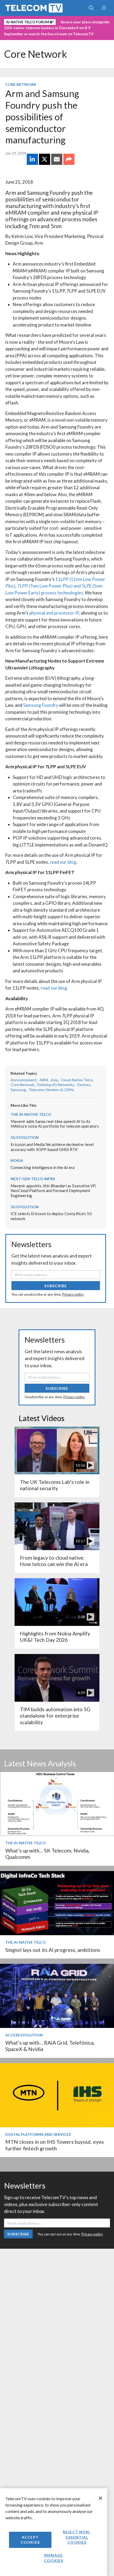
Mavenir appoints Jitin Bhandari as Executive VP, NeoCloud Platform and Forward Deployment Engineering (53, 1191)
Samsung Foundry (41, 705)
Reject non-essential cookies (77, 2537)
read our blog (63, 862)
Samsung (18, 1090)
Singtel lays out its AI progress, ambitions (53, 1950)
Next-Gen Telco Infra (33, 1179)
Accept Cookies (30, 2540)
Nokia (17, 1160)
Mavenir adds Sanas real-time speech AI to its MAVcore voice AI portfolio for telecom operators (55, 1124)
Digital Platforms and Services (38, 2134)
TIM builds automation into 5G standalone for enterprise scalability (55, 1716)
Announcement (24, 1080)
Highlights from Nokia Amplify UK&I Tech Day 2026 (55, 1637)
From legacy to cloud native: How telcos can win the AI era (54, 1561)
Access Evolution (24, 2035)
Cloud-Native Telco (77, 1080)
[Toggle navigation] (104, 8)
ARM (44, 1080)
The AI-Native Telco (31, 1114)
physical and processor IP (54, 613)
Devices (84, 1085)
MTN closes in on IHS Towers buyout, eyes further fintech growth (55, 2145)
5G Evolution (25, 1137)
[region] (54, 2532)
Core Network (36, 54)
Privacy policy (73, 1294)
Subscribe (56, 1286)
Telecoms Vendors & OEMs (51, 1090)
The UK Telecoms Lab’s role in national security (55, 1485)
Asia (54, 1080)
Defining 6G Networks (56, 1085)
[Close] (100, 2498)
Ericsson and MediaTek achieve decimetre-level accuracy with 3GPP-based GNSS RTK (52, 1147)
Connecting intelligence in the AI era (43, 1167)
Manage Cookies (54, 2558)
